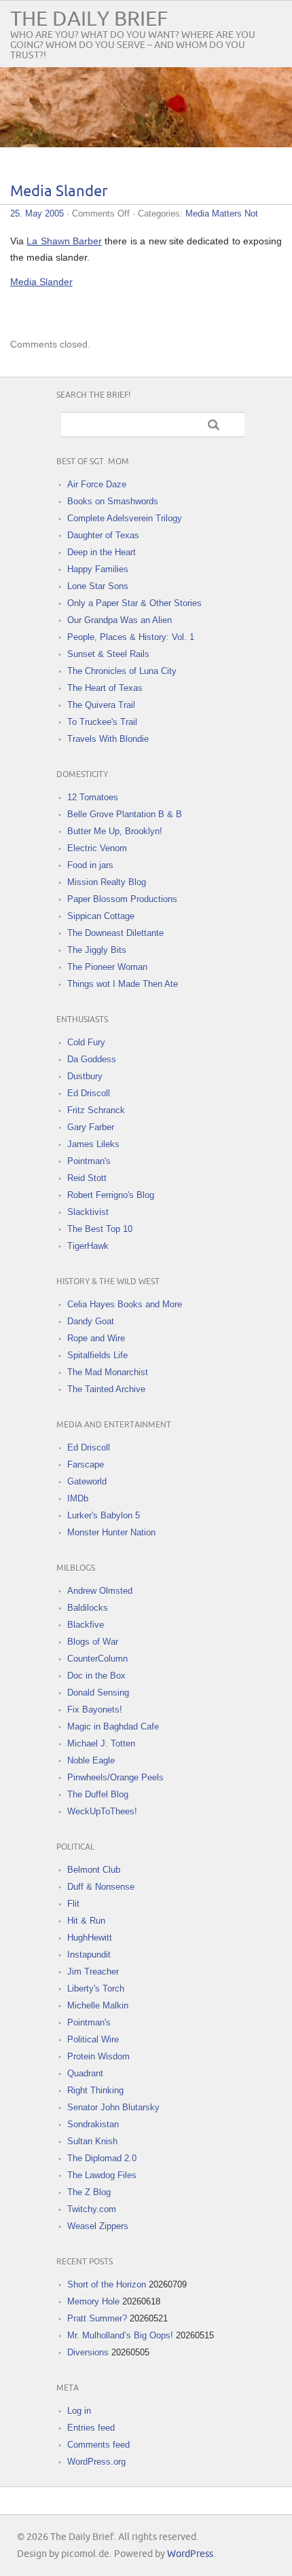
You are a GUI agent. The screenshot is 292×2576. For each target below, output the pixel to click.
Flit (73, 1904)
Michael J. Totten (101, 1743)
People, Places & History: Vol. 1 (131, 637)
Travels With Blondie (108, 739)
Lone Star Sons (98, 586)
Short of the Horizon (107, 2284)
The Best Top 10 (100, 1229)
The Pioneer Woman (107, 967)
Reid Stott (87, 1178)
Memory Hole (93, 2301)
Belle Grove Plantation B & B (125, 814)
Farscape (86, 1464)
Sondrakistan (93, 2124)
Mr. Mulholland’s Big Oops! (120, 2335)
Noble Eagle (91, 1760)
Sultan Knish (92, 2141)
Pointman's (89, 1161)
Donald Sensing (98, 1693)
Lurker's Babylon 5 (104, 1515)
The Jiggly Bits (97, 950)
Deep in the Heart (102, 552)
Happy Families (98, 569)
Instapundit (89, 1955)
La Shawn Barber (64, 241)
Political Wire (93, 2039)
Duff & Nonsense (101, 1887)
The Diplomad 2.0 (102, 2158)
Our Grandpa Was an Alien (120, 620)
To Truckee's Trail (102, 722)
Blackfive (86, 1625)
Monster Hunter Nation (111, 1532)
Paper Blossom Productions (122, 899)
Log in (79, 2411)
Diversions (88, 2352)
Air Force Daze (97, 484)
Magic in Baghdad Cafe (113, 1726)
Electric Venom (97, 848)
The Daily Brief (89, 19)
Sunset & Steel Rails (108, 654)
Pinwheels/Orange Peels (115, 1777)
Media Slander (59, 192)
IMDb (78, 1498)
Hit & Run (86, 1921)
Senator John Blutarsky (113, 2107)
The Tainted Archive (106, 1389)
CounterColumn (97, 1659)
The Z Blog (89, 2192)
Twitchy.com (92, 2209)
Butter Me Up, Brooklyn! (115, 831)
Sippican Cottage (101, 916)
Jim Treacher (93, 1972)
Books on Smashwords (113, 501)
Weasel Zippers (98, 2226)
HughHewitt (90, 1938)
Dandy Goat (91, 1321)
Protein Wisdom (98, 2056)
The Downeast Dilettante (115, 933)
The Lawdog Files (102, 2175)
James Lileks (93, 1144)
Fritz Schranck (96, 1110)
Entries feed (91, 2428)
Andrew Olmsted (100, 1591)
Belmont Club (94, 1870)
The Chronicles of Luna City (122, 671)
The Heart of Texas (105, 688)
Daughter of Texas (103, 535)
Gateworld (87, 1481)
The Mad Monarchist (108, 1372)
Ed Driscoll (89, 1093)
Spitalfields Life (97, 1355)
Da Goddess (92, 1059)
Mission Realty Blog (107, 882)
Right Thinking (95, 2090)
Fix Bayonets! (95, 1710)
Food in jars (90, 865)
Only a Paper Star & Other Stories (134, 603)
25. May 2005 (37, 213)
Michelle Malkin (98, 2005)
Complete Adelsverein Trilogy (125, 518)
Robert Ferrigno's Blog (111, 1195)
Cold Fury (86, 1042)
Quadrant (85, 2073)
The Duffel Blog (98, 1794)
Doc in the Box (96, 1676)
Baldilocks (88, 1608)
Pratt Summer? (97, 2318)
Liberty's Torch (96, 1989)
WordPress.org (96, 2462)
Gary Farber (91, 1127)
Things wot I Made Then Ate (123, 984)
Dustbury (85, 1076)
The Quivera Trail (101, 705)
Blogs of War (93, 1642)
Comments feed (98, 2445)
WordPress (190, 2554)
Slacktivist (88, 1212)
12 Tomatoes (93, 797)
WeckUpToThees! (102, 1811)
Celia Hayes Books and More (125, 1304)
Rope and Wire (96, 1338)
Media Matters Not (222, 213)
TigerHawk (88, 1246)
